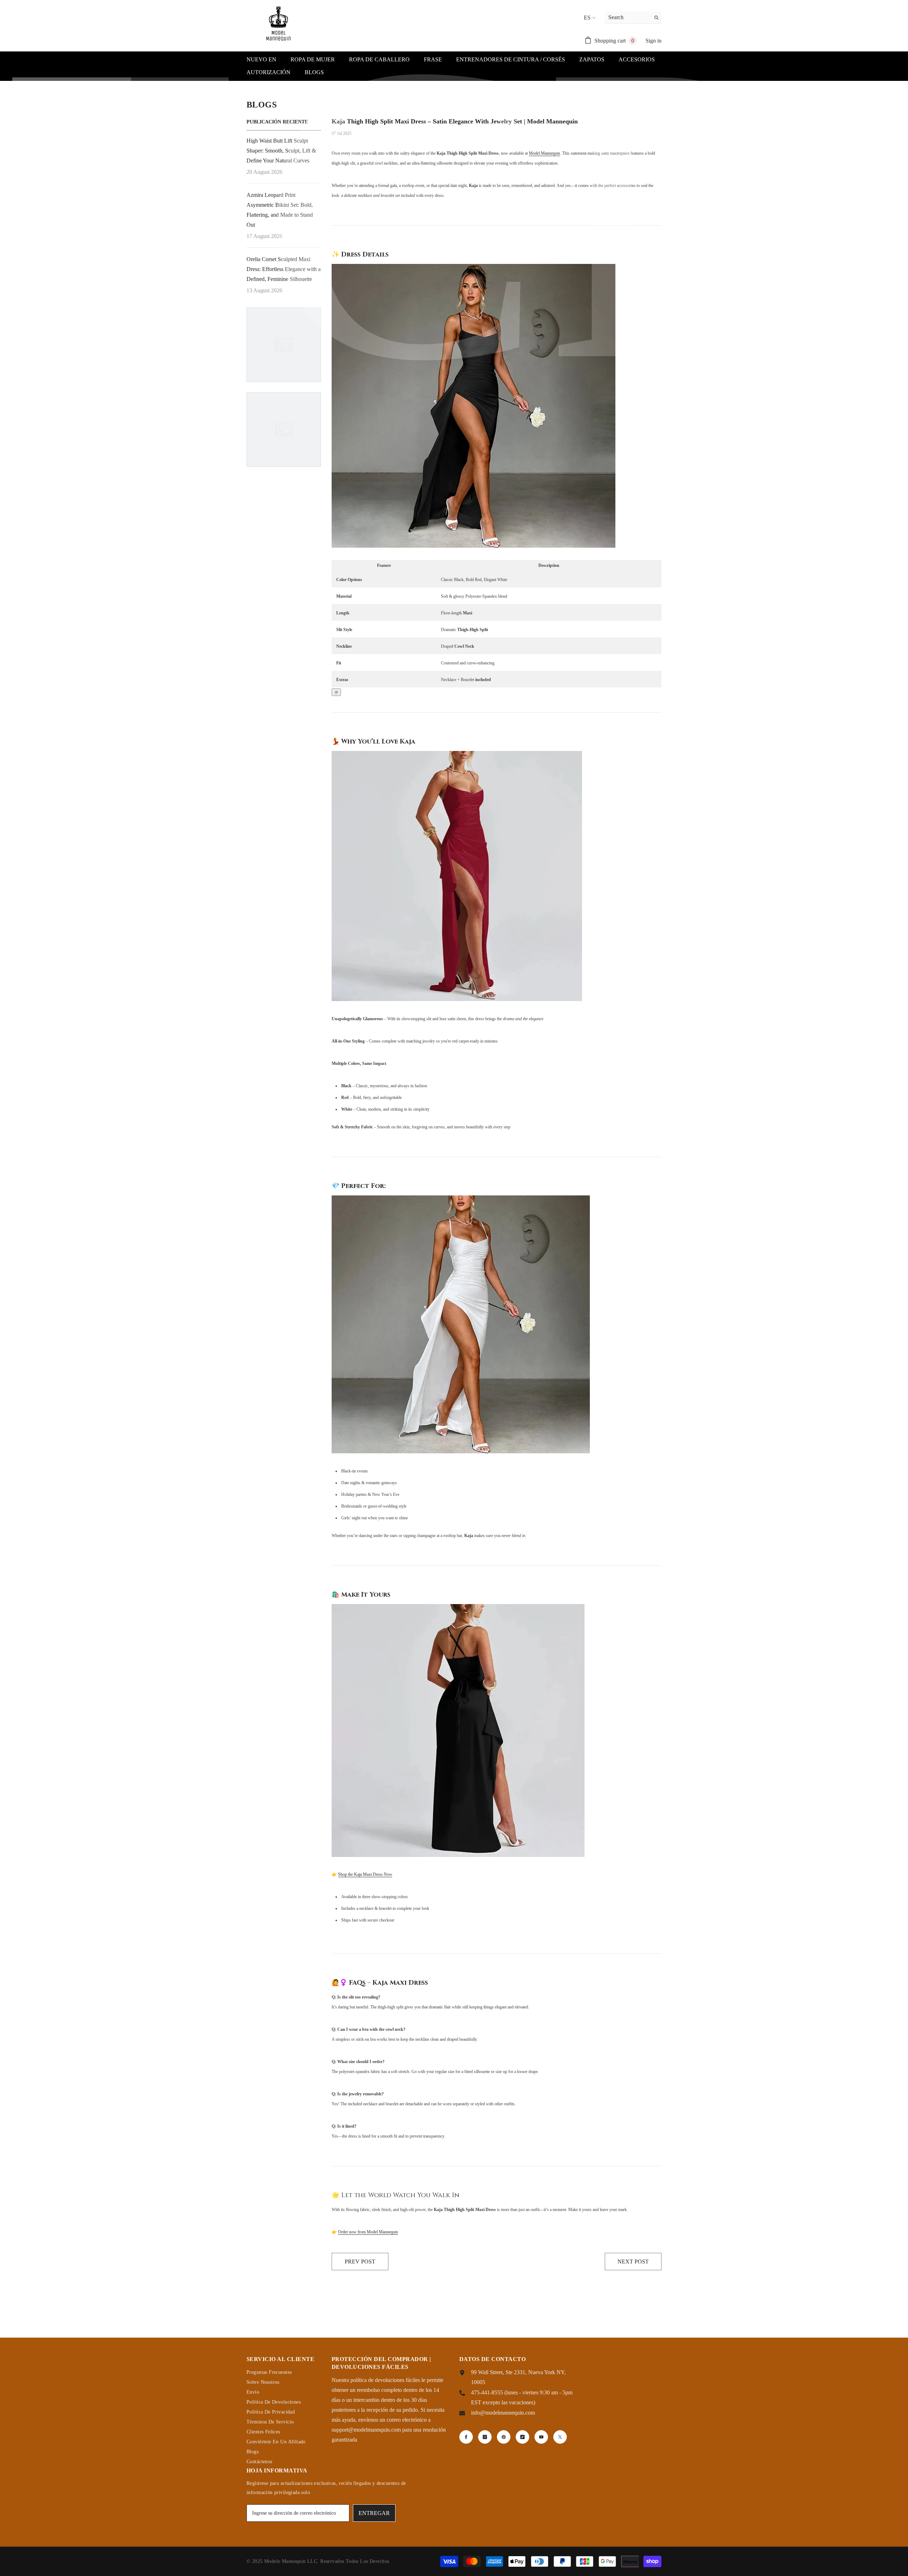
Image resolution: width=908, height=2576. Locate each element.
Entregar (374, 2513)
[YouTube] (541, 2437)
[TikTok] (522, 2437)
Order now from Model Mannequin (368, 2232)
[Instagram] (485, 2437)
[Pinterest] (504, 2437)
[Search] (633, 18)
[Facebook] (466, 2437)
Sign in (654, 41)
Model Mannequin (544, 153)
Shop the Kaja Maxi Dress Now (365, 1874)
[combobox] (628, 17)
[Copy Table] (336, 692)
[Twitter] (560, 2437)
